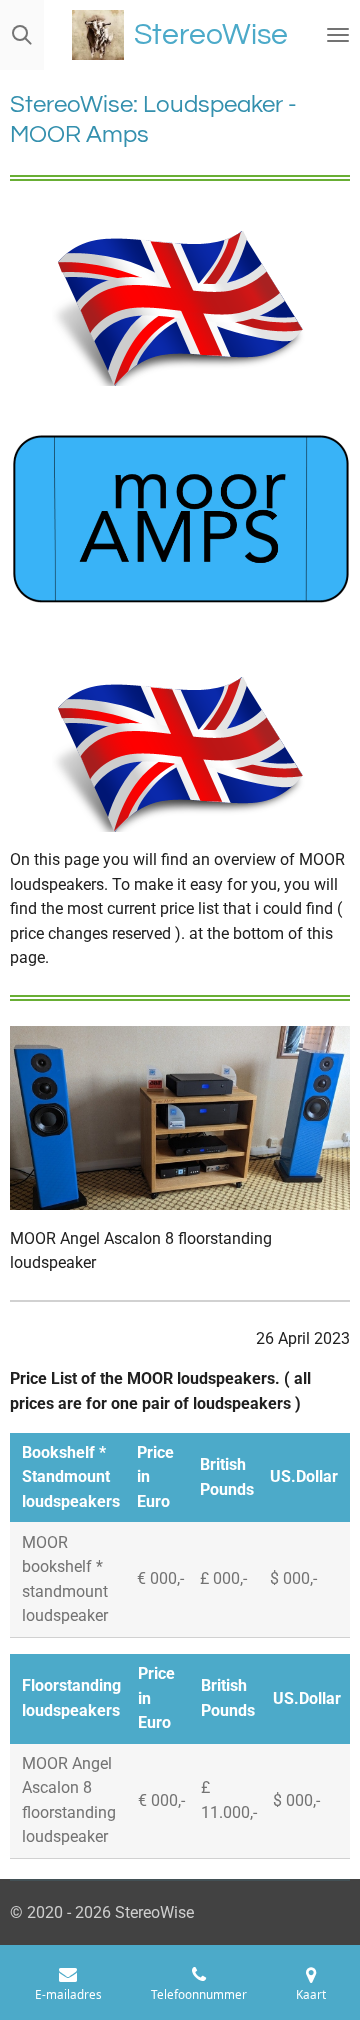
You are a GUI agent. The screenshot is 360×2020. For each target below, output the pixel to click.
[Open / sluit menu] (338, 35)
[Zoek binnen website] (22, 35)
